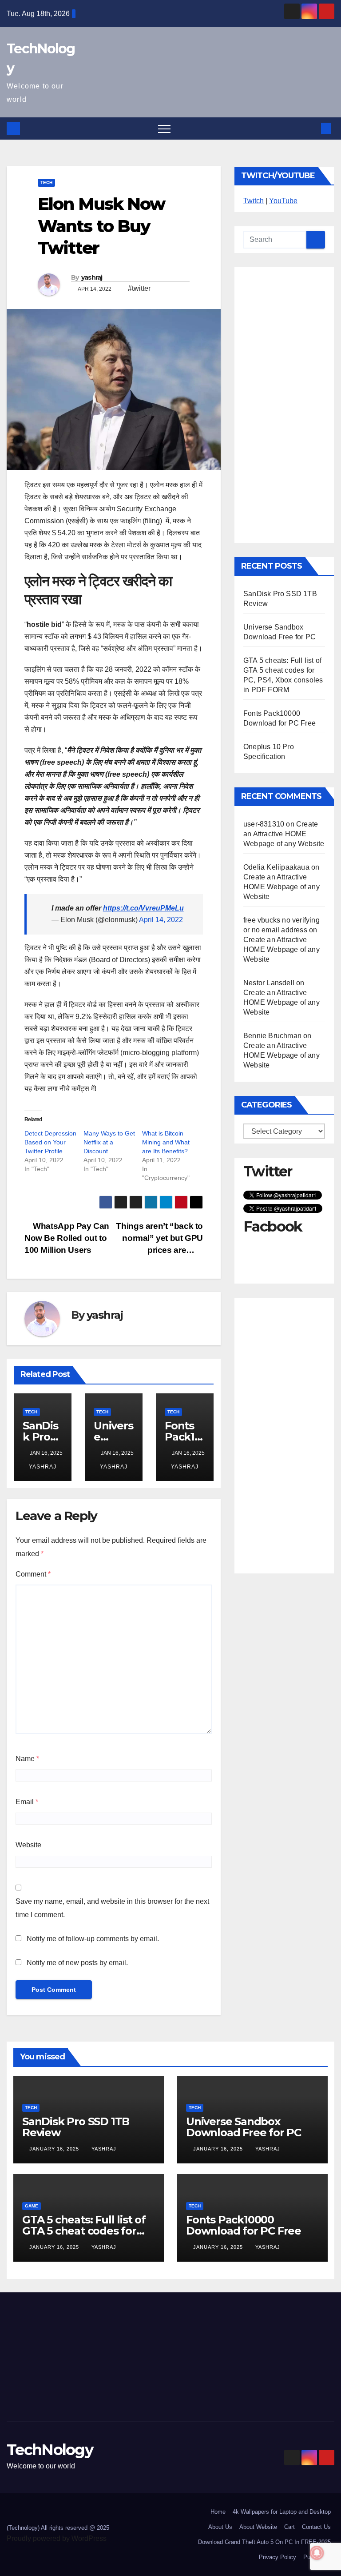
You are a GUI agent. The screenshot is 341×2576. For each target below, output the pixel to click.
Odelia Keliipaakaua (276, 867)
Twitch (254, 201)
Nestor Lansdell (269, 983)
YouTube (283, 201)
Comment (33, 1574)
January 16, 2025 (55, 2149)
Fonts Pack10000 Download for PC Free (244, 2225)
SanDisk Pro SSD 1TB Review (76, 2127)
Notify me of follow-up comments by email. (93, 1939)
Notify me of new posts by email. (77, 1963)
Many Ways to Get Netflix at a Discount (109, 1142)
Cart (289, 2527)
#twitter (139, 288)
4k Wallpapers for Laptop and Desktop (282, 2512)
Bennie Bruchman (272, 1036)
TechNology (50, 2450)
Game (32, 2206)
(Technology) (23, 2528)
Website (28, 1845)
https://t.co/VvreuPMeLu (143, 908)
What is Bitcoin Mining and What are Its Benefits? (166, 1142)
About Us (220, 2527)
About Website (258, 2527)
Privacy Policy (278, 2557)
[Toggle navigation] (164, 128)
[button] (311, 128)
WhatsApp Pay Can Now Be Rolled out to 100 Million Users (67, 1238)
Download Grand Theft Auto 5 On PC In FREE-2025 (264, 2542)
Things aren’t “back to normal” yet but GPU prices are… (159, 1238)
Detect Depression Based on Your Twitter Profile (50, 1142)
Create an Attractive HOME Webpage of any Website (284, 834)
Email (27, 1802)
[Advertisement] (284, 405)
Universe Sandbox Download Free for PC (244, 2127)
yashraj (92, 277)
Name (27, 1759)
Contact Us (316, 2527)
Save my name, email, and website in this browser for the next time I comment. (112, 1908)
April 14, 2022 (161, 920)
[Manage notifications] (317, 2553)
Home (218, 2512)
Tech (46, 183)
